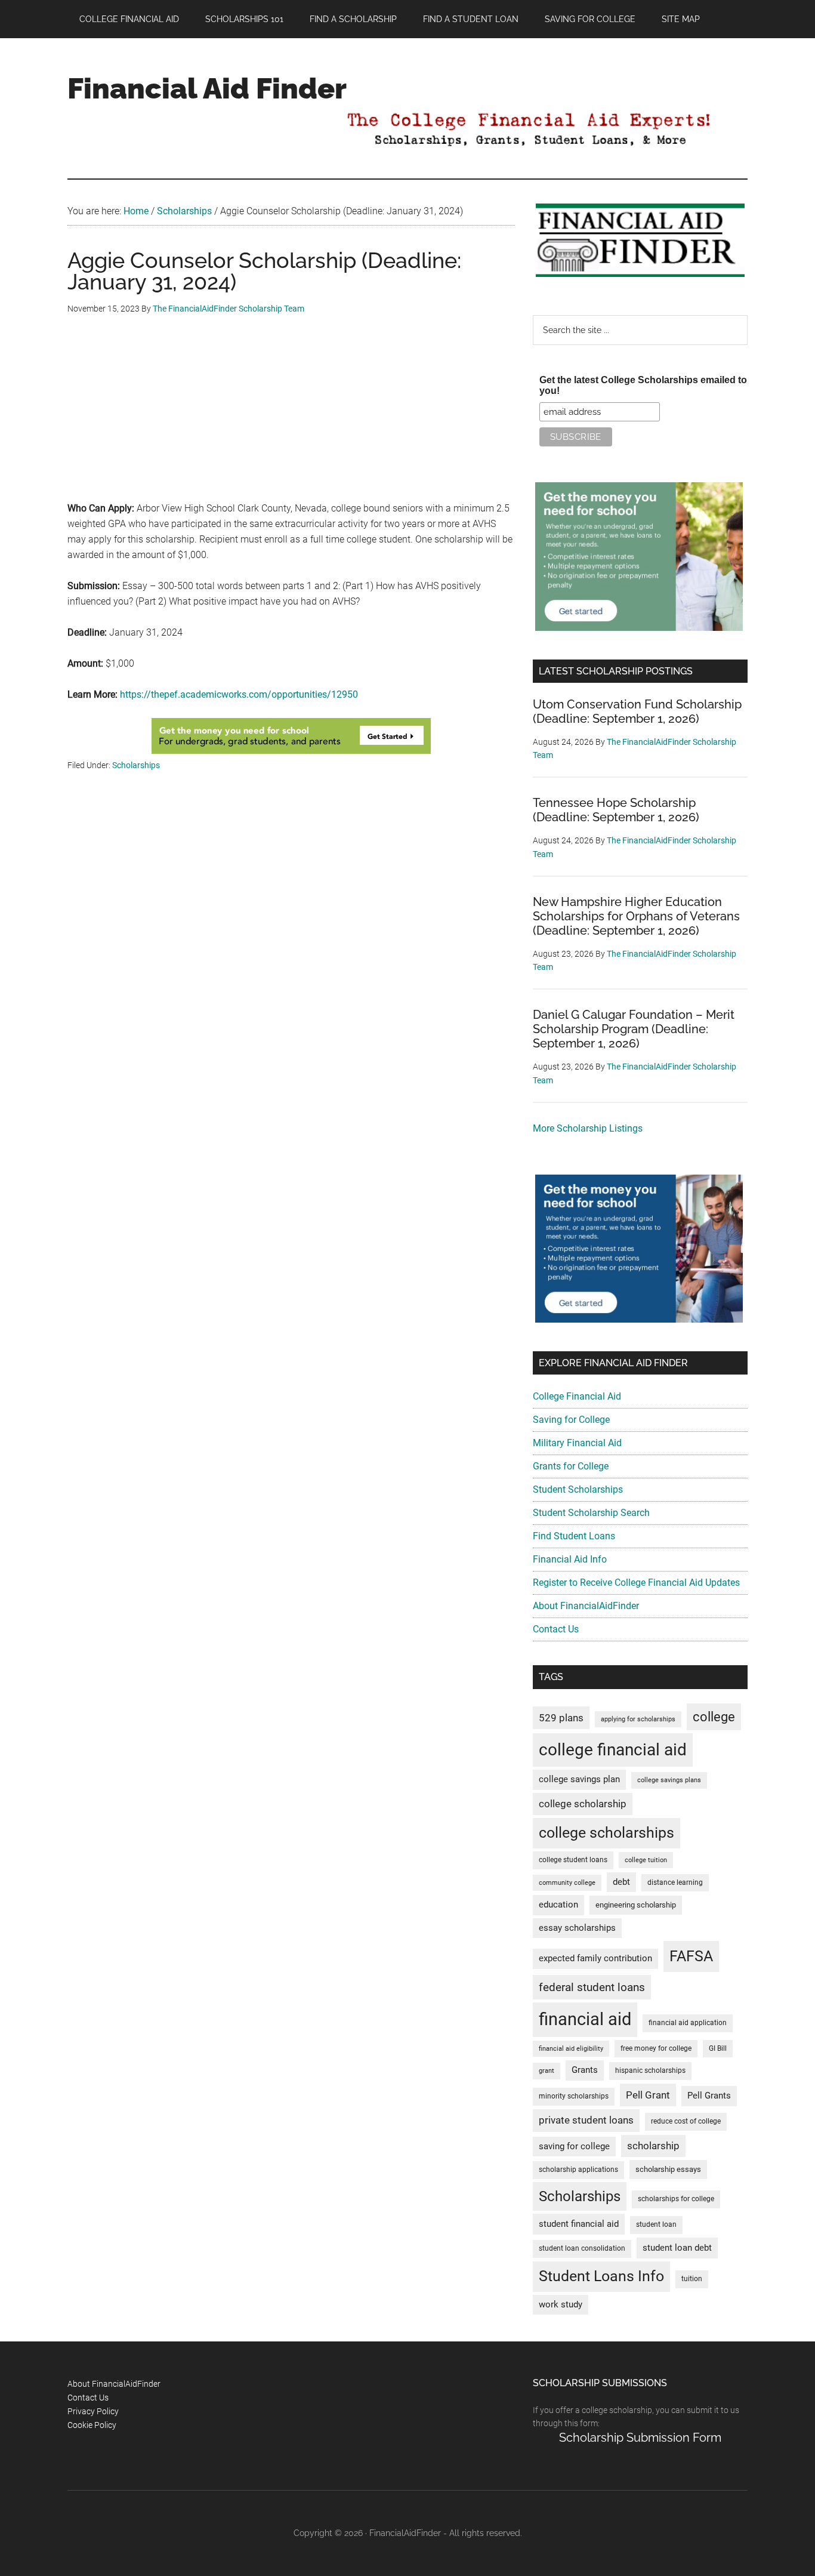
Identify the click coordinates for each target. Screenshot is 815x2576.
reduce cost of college (686, 2121)
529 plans (561, 1718)
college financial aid (613, 1750)
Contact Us (556, 1629)
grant (547, 2071)
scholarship (653, 2146)
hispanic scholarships (650, 2070)
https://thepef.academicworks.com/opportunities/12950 (239, 694)
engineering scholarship (636, 1905)
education (558, 1905)
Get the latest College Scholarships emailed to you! (643, 385)
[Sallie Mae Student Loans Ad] (639, 628)
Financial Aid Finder (207, 88)
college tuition (646, 1860)
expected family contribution (595, 1959)
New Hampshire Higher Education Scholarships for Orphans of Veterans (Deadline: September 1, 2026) (636, 916)
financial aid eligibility (571, 2049)
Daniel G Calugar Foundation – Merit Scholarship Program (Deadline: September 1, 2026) (634, 1029)
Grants (585, 2070)
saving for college (574, 2147)
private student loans (586, 2120)
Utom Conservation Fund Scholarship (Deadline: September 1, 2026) (637, 711)
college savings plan (579, 1780)
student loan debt (677, 2248)
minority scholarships (574, 2096)
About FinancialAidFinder (586, 1606)
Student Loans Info (601, 2276)
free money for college (656, 2048)
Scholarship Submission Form (640, 2438)
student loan (656, 2224)
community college (567, 1883)
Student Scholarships (578, 1489)
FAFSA (691, 1956)
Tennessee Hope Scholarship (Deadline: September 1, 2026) (616, 810)
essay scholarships (577, 1928)
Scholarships (136, 765)
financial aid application (688, 2023)
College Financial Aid (577, 1396)
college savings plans (669, 1780)
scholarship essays (668, 2169)
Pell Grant (648, 2095)
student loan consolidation (582, 2248)
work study (561, 2305)
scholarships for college (676, 2199)
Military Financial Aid (577, 1443)
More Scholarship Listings (588, 1128)
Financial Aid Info (570, 1559)
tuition (692, 2279)
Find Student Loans (574, 1536)
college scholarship (583, 1804)
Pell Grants (709, 2096)
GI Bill (718, 2048)
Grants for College (571, 1466)
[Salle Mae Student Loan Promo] (291, 751)
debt (621, 1882)
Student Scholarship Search (591, 1513)
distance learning (675, 1882)
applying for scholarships (638, 1719)
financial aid (585, 2019)
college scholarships (606, 1833)
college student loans (573, 1860)
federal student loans (592, 1987)
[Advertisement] (291, 417)
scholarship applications (578, 2170)
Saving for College (571, 1420)
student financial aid (579, 2224)
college (714, 1717)
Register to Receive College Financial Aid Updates (636, 1583)
